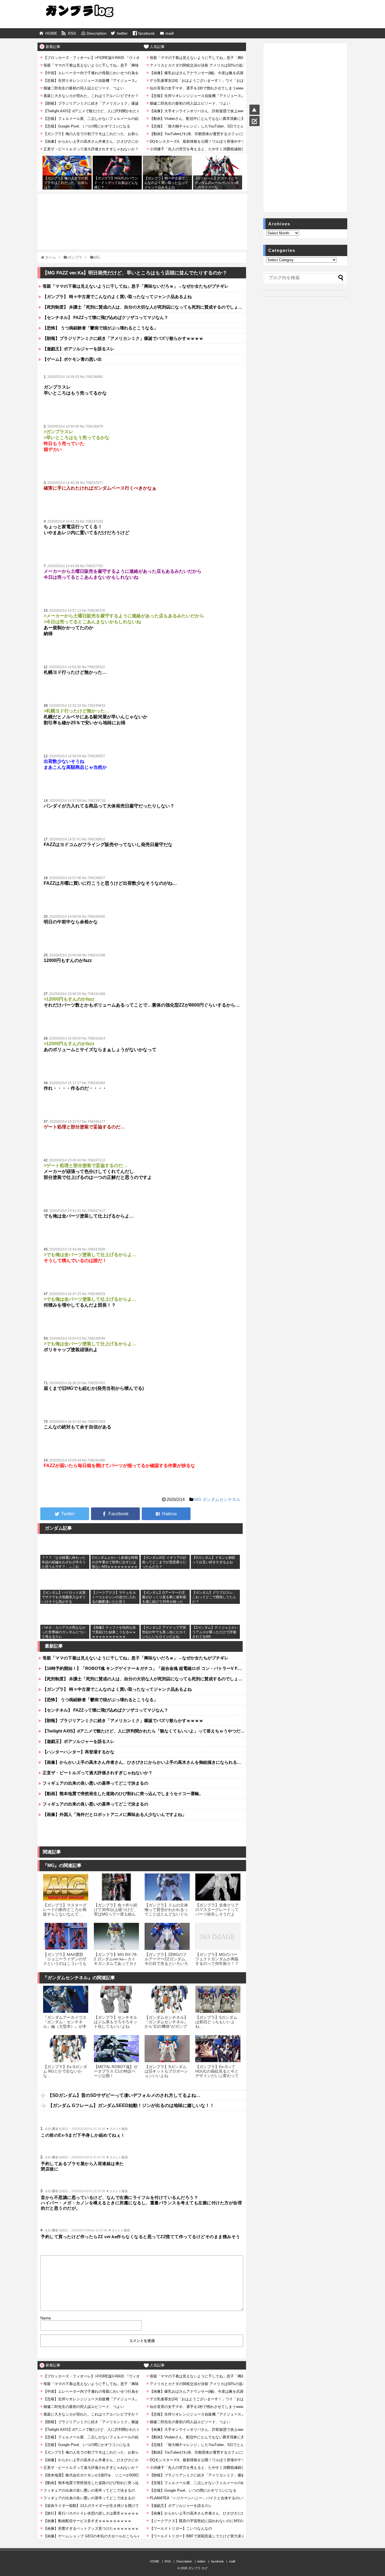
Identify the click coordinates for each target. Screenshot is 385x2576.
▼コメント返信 (117, 2129)
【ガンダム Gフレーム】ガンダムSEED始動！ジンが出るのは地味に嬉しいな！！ (131, 2105)
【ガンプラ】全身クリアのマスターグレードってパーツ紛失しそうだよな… (217, 1912)
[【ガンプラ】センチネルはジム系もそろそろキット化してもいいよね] (116, 1999)
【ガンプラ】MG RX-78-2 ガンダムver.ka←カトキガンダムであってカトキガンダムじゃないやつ (116, 1961)
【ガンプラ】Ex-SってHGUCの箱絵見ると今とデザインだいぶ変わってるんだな (217, 2074)
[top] (255, 110)
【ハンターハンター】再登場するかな (78, 1752)
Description (97, 33)
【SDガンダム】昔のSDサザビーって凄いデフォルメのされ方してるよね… (124, 2095)
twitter (122, 33)
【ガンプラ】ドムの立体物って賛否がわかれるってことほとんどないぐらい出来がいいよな (166, 1912)
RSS (72, 33)
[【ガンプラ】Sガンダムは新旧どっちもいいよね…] (218, 1999)
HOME (51, 33)
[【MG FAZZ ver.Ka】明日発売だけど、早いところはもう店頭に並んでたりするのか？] (166, 1514)
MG (198, 1499)
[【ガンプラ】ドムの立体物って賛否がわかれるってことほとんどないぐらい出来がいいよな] (167, 1887)
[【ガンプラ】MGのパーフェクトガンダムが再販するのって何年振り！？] (218, 1936)
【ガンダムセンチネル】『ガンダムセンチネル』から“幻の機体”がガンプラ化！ (166, 2024)
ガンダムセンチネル (221, 1499)
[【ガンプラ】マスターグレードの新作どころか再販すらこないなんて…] (66, 1887)
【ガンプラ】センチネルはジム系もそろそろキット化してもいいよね (116, 2022)
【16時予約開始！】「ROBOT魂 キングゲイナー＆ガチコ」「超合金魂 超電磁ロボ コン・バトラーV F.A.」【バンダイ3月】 (144, 1668)
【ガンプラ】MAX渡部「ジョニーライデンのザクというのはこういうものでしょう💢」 (65, 1961)
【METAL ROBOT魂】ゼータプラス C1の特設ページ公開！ (116, 2071)
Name (46, 2318)
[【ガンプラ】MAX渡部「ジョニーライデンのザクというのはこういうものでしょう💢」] (66, 1936)
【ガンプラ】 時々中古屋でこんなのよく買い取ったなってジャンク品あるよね (117, 297)
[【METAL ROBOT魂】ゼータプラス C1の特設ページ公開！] (116, 2049)
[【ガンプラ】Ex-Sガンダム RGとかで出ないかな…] (66, 2049)
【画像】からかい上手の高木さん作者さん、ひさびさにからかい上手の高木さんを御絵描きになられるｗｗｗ (144, 1762)
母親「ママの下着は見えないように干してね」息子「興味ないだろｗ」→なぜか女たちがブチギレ (136, 286)
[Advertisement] (142, 209)
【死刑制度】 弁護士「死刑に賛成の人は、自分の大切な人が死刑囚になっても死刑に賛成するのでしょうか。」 (144, 307)
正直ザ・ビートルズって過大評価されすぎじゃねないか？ (98, 1773)
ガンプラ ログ (198, 2568)
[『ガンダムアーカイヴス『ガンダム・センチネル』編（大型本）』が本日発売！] (66, 1999)
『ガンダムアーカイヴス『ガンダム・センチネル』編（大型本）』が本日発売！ (65, 2024)
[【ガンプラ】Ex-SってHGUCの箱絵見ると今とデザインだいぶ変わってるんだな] (218, 2049)
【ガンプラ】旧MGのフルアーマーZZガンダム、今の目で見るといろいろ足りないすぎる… (167, 1961)
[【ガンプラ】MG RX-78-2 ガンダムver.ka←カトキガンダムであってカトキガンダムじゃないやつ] (116, 1936)
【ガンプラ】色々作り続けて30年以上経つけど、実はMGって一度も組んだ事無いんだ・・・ (116, 1912)
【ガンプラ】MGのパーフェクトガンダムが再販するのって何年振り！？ (217, 1959)
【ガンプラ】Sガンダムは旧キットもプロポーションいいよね (166, 2071)
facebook (147, 33)
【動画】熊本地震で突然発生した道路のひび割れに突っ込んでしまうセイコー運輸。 (123, 1794)
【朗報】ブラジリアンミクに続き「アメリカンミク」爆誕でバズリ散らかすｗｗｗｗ (123, 338)
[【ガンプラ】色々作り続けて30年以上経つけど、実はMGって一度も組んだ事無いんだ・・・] (116, 1887)
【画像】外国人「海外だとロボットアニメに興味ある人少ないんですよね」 (114, 1814)
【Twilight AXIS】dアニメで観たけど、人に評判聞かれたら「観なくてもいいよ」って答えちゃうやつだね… (144, 1731)
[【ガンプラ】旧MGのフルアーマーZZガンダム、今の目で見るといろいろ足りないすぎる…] (167, 1936)
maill (170, 33)
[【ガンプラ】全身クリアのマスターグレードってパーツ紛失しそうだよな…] (218, 1887)
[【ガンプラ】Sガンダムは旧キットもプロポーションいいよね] (167, 2049)
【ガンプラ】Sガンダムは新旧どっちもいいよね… (216, 2022)
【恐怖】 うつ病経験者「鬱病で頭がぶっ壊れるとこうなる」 (100, 328)
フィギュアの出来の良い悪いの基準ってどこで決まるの (95, 1783)
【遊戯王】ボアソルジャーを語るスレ (78, 349)
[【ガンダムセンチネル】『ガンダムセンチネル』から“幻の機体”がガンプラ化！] (167, 1999)
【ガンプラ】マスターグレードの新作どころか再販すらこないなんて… (65, 1910)
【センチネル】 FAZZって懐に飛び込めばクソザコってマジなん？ (105, 317)
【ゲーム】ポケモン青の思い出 (72, 359)
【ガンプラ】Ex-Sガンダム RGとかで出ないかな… (65, 2071)
